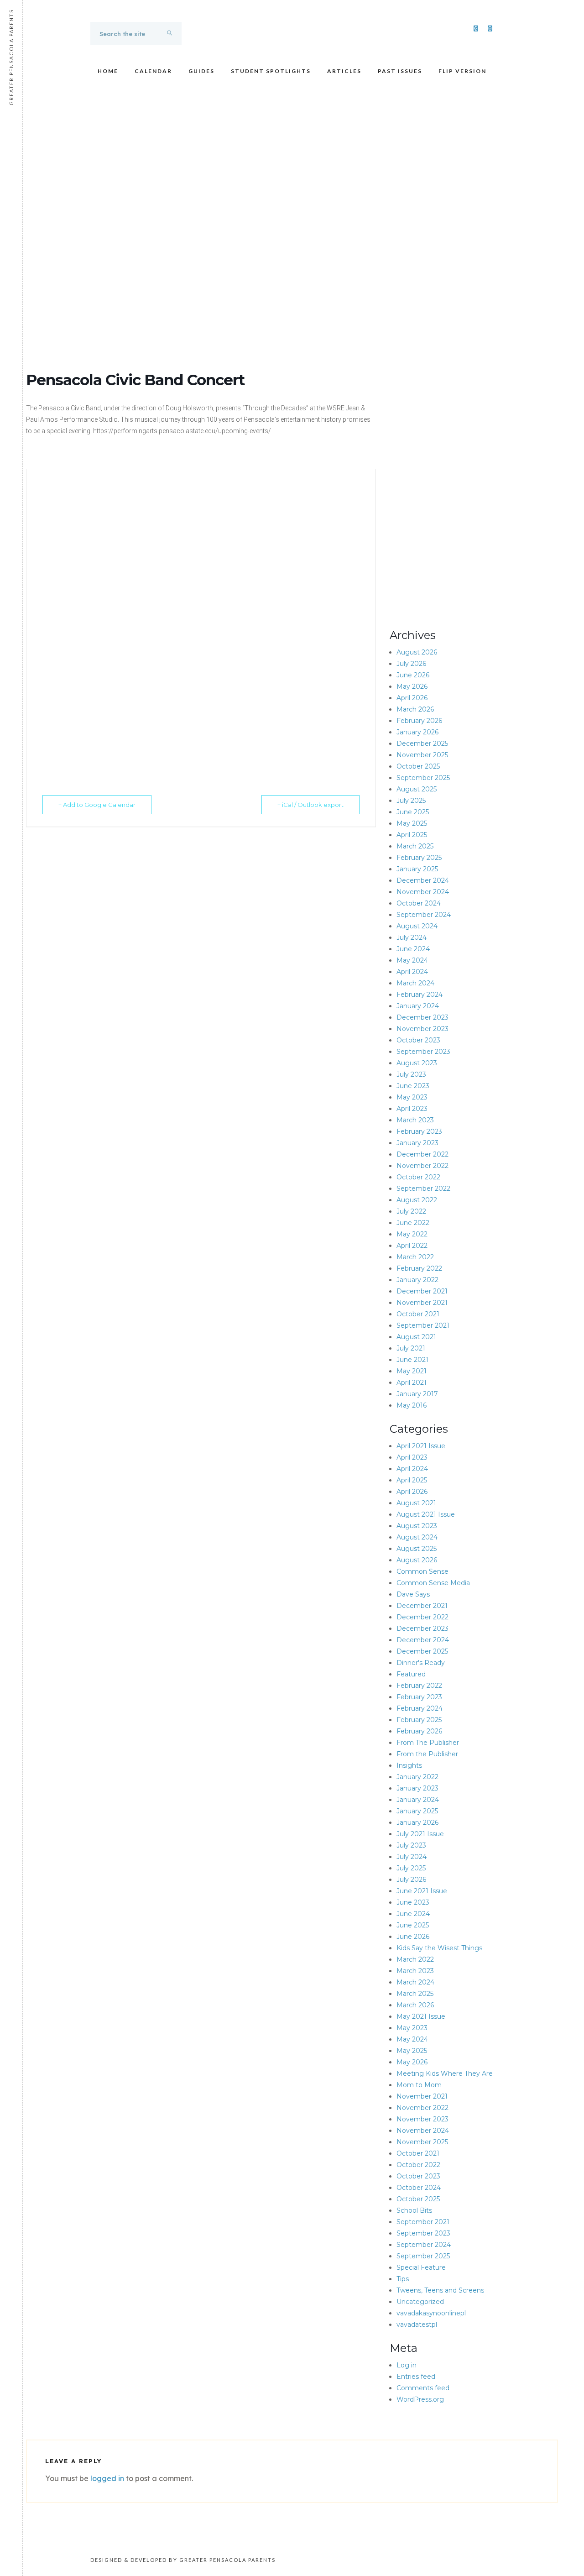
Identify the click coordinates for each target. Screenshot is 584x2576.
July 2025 (411, 801)
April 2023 (412, 1109)
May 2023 (412, 1097)
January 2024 (418, 1006)
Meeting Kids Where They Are (445, 2073)
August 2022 (417, 1200)
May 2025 (412, 823)
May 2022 (412, 1234)
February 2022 (419, 1268)
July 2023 (411, 1074)
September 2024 (424, 915)
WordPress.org (420, 2399)
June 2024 (413, 949)
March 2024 (415, 983)
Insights (409, 1765)
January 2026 (417, 732)
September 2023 (423, 1052)
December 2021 (422, 1291)
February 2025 (419, 858)
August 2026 (417, 652)
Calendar (153, 71)
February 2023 (419, 1131)
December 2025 (422, 743)
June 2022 (413, 1223)
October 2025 (418, 766)
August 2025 (417, 789)
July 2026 (411, 664)
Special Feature (421, 2267)
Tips (403, 2279)
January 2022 (417, 1280)
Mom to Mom (419, 2085)
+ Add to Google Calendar (97, 805)
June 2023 (413, 1086)
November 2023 (422, 1029)
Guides (201, 71)
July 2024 (412, 937)
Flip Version (462, 71)
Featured (411, 1674)
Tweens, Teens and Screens (440, 2290)
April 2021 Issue (421, 1446)
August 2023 (417, 1063)
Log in (407, 2365)
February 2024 (420, 995)
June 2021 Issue (422, 1891)
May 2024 (412, 960)
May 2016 (412, 1405)
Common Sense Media (433, 1583)
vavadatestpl (417, 2325)
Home (108, 71)
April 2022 (412, 1246)
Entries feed (416, 2377)
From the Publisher (427, 1754)
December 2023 (422, 1017)
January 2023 (417, 1143)
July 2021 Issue (420, 1834)
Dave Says (413, 1594)
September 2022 (423, 1189)
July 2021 (411, 1348)
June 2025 (413, 812)
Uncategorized (420, 2302)
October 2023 (418, 1040)
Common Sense (422, 1571)
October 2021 (418, 1314)
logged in (107, 2478)
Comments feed (423, 2388)
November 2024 (423, 892)
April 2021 (412, 1382)
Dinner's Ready (421, 1663)
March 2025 (415, 846)
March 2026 (415, 709)
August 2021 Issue (426, 1514)
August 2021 (416, 1337)
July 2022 (411, 1211)
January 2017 (417, 1394)
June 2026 (413, 675)
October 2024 (419, 903)
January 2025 (417, 869)
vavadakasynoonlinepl (431, 2313)
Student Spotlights (271, 71)
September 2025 (423, 778)
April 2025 (412, 835)
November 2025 (422, 755)
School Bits (414, 2210)
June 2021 (412, 1360)
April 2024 (412, 972)
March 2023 (415, 1120)
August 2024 (417, 926)
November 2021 (422, 1303)
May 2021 (412, 1371)
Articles (344, 71)
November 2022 (422, 1166)
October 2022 (418, 1177)
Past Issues (400, 71)
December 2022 (422, 1154)
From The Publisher (428, 1743)
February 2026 (419, 721)
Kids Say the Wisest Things (439, 1948)
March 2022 (415, 1257)
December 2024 (423, 880)
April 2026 (412, 698)
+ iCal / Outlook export (310, 805)
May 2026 (412, 686)
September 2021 (423, 1325)
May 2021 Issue (421, 2016)
